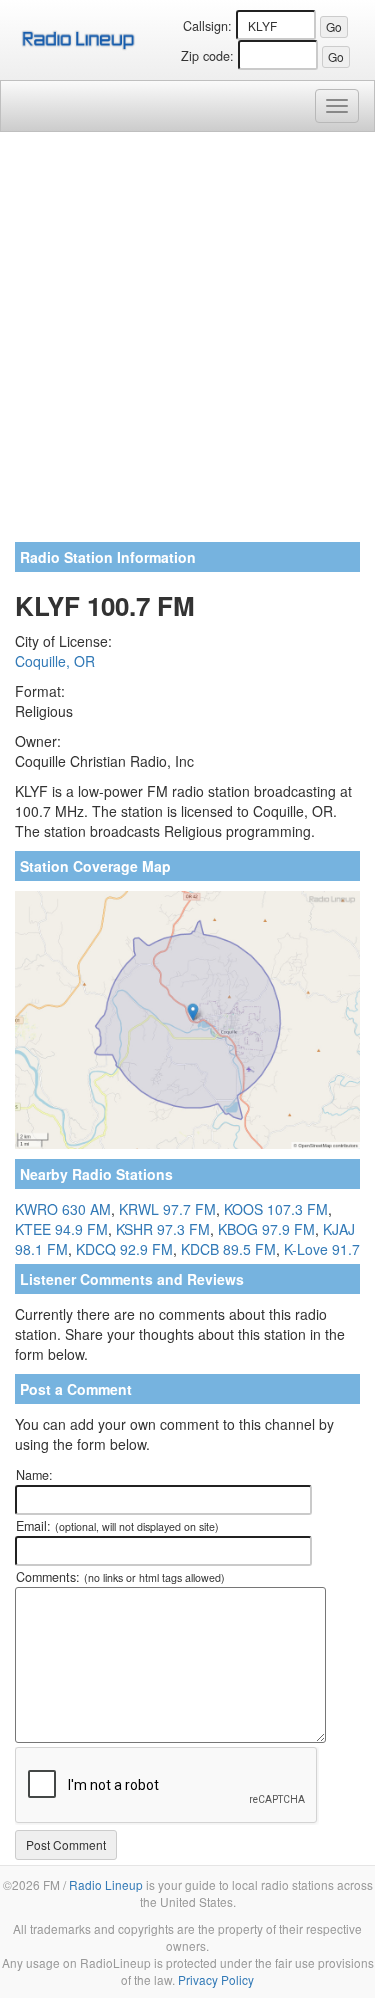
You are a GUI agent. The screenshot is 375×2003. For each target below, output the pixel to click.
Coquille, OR (55, 661)
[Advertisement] (187, 344)
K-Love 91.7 (322, 1249)
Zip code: (207, 56)
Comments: (120, 1577)
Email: (117, 1526)
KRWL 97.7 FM (167, 1209)
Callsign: (207, 26)
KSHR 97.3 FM (163, 1229)
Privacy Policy (216, 1979)
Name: (34, 1475)
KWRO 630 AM (63, 1209)
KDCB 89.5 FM (228, 1249)
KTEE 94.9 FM (61, 1229)
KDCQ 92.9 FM (124, 1249)
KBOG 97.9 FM (266, 1229)
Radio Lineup (106, 1884)
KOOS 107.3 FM (276, 1209)
